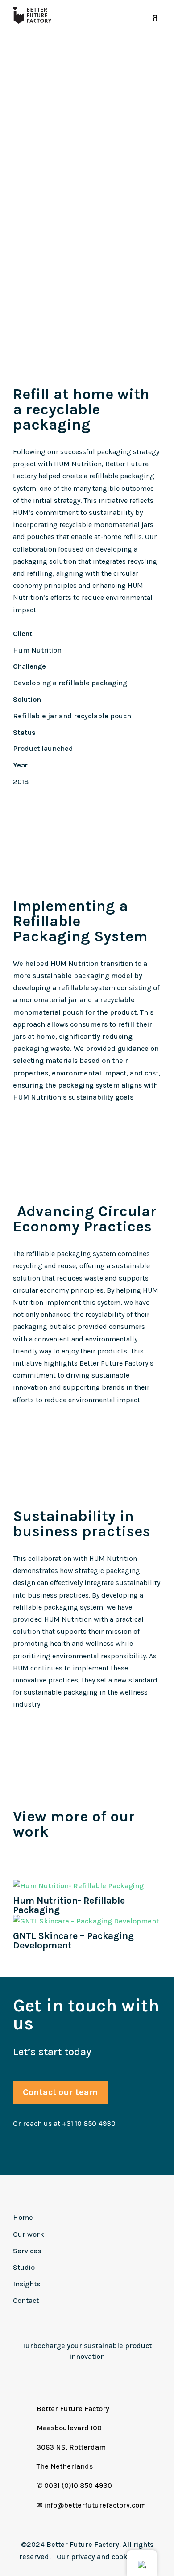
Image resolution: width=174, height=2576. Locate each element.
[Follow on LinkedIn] (56, 2377)
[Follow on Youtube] (118, 2377)
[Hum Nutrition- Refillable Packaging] (87, 1886)
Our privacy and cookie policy (106, 2557)
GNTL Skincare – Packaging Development (73, 1941)
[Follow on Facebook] (97, 2377)
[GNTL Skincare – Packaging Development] (87, 1921)
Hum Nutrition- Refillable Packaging (69, 1905)
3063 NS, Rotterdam (71, 2447)
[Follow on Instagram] (77, 2377)
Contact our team (60, 2092)
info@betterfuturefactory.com (95, 2505)
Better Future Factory (73, 2409)
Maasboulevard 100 (69, 2428)
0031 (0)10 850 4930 (78, 2485)
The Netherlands (65, 2466)
